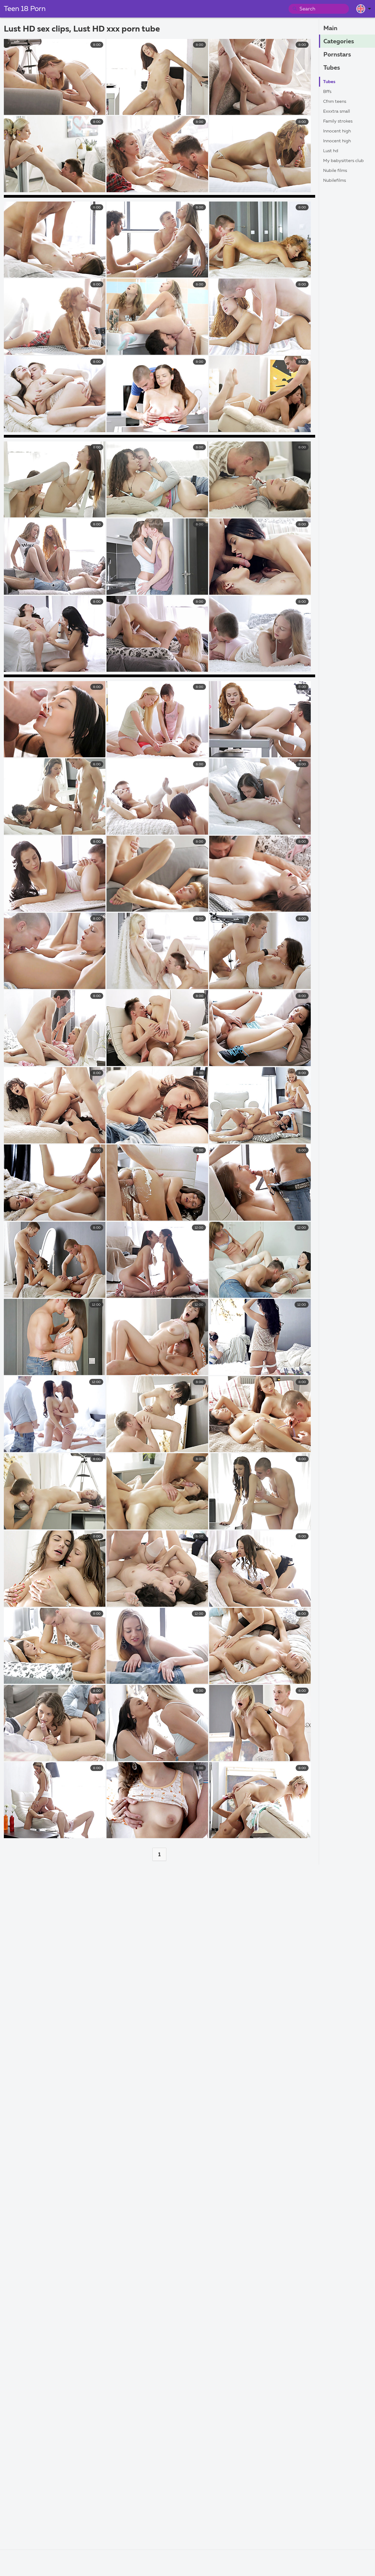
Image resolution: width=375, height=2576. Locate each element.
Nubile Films (335, 171)
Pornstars (337, 55)
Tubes (332, 68)
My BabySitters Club (343, 161)
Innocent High (337, 131)
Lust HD (331, 151)
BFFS (327, 92)
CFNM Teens (335, 102)
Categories (339, 42)
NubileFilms (335, 181)
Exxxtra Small (337, 112)
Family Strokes (338, 121)
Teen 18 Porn (25, 9)
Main (330, 29)
